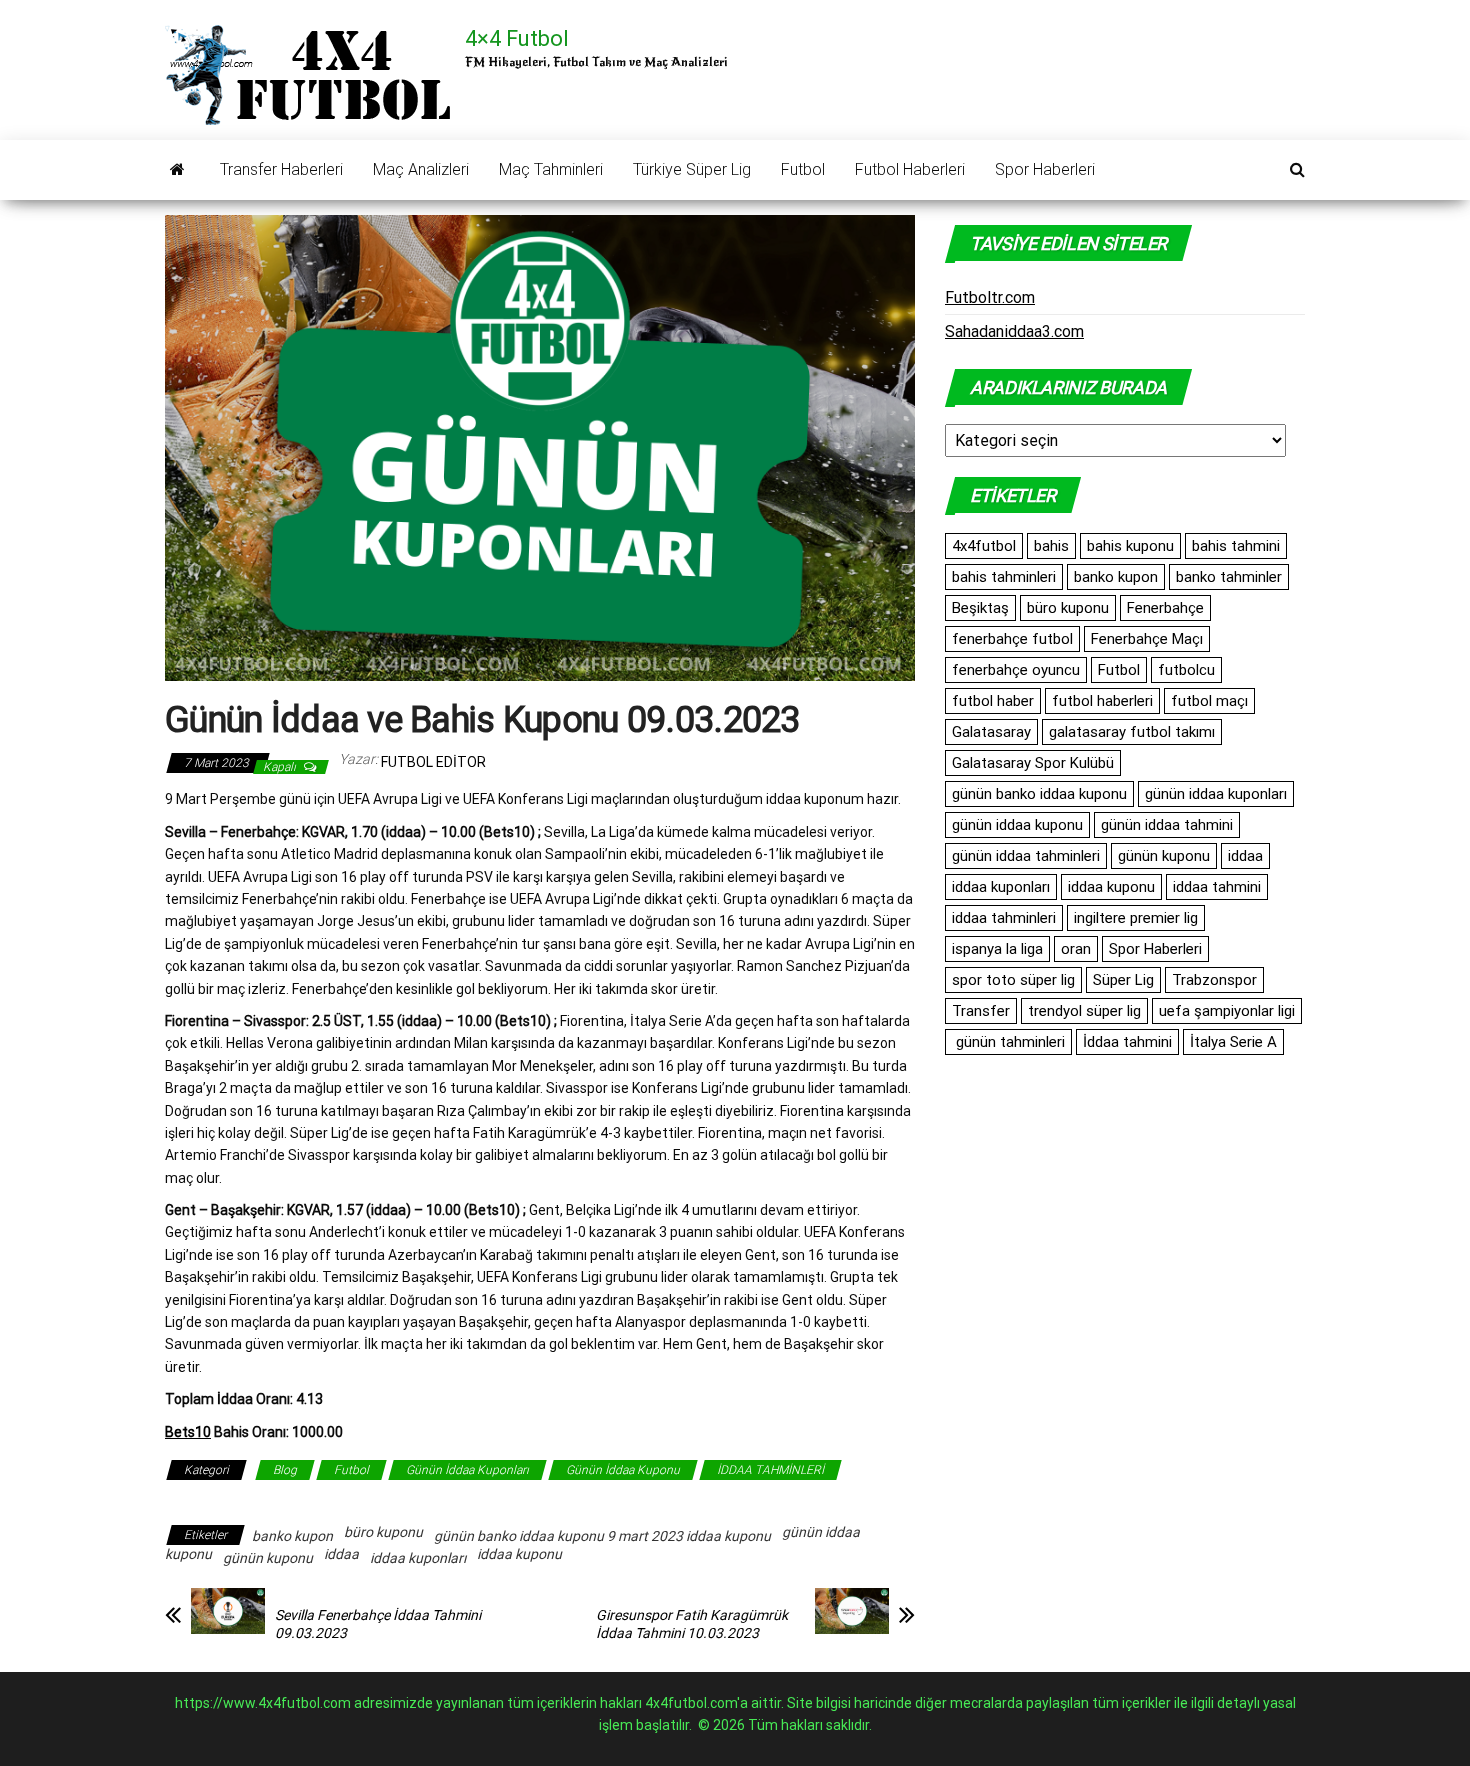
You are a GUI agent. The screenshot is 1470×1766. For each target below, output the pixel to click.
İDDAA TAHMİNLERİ (770, 1470)
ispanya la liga (997, 949)
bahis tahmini (1236, 546)
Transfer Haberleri (281, 169)
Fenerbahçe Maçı (1147, 639)
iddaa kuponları (418, 1558)
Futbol (803, 169)
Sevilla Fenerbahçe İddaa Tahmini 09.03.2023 (378, 1624)
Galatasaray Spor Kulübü (1033, 763)
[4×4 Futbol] (177, 170)
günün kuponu (268, 1558)
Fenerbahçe (1165, 608)
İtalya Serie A (1233, 1042)
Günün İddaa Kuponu (623, 1470)
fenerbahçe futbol (1012, 639)
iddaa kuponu (519, 1554)
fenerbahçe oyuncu (1016, 670)
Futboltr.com (990, 297)
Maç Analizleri (421, 169)
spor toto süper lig (1013, 980)
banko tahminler (1229, 577)
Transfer (981, 1011)
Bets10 (188, 1432)
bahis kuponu (1130, 546)
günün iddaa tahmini (1167, 825)
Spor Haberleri (1045, 169)
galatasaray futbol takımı (1132, 732)
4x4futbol (984, 546)
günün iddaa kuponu (1017, 825)
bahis (1051, 546)
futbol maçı (1209, 701)
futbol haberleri (1102, 701)
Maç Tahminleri (551, 169)
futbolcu (1186, 670)
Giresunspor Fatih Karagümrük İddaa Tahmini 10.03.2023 (692, 1624)
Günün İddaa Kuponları (467, 1470)
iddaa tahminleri (1004, 918)
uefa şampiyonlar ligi (1227, 1011)
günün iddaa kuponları (1216, 794)
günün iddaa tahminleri (1026, 856)
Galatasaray (991, 732)
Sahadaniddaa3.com (1014, 331)
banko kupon (292, 1536)
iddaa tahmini (1217, 887)
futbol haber (993, 701)
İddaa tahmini (1127, 1042)
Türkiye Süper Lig (692, 169)
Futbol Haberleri (910, 169)
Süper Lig (1123, 980)
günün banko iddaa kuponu (1039, 794)
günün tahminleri (1008, 1042)
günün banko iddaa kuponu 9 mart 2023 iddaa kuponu (602, 1536)
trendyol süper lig (1084, 1011)
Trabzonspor (1214, 980)
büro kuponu (383, 1532)
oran (1076, 949)
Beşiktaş (980, 608)
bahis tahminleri (1004, 577)
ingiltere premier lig (1136, 918)
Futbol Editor (433, 762)
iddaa (341, 1554)
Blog (285, 1470)
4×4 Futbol (517, 38)
